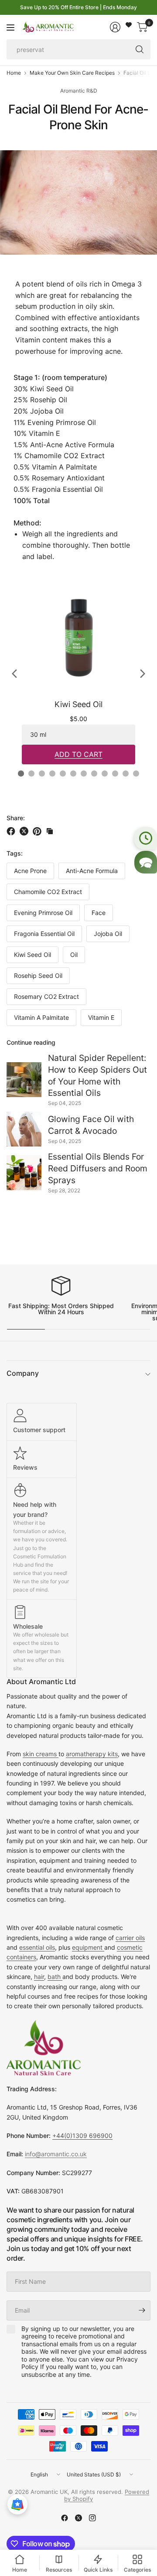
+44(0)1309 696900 (82, 2136)
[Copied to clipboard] (50, 831)
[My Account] (115, 27)
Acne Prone (30, 871)
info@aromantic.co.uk (56, 2154)
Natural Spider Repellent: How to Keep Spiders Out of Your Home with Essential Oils (97, 1076)
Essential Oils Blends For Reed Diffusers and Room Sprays (98, 1168)
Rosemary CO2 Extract (46, 996)
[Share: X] (25, 831)
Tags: (15, 853)
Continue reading (31, 1042)
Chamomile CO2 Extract (48, 892)
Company (23, 1373)
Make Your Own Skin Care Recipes (72, 73)
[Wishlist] (129, 25)
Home (14, 73)
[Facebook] (65, 2518)
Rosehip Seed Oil (38, 975)
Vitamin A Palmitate (41, 1017)
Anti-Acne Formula (92, 871)
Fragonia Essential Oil (44, 934)
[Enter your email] (142, 2310)
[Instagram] (92, 2518)
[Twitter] (78, 2518)
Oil (74, 955)
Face (99, 913)
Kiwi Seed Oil (32, 955)
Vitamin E (101, 1017)
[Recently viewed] (146, 838)
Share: (16, 818)
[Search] (140, 49)
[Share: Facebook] (12, 831)
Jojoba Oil (108, 934)
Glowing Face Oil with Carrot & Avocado (91, 1125)
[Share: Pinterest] (38, 831)
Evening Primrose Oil (43, 913)
